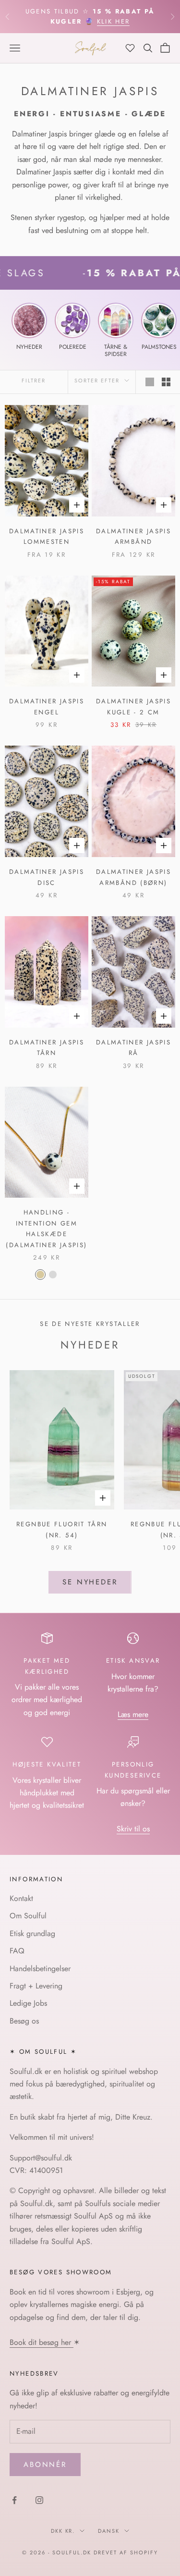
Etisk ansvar (133, 1661)
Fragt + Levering (36, 1986)
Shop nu (120, 21)
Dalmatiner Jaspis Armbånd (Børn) (133, 877)
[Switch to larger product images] (150, 382)
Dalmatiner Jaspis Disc (47, 877)
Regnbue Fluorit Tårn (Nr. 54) (62, 1529)
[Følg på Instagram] (39, 2500)
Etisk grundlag (32, 1933)
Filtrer (34, 380)
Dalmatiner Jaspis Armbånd (133, 536)
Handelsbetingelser (40, 1969)
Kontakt (21, 1898)
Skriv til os (133, 1829)
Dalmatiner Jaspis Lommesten (47, 536)
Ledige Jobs (28, 2003)
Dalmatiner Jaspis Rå (133, 1048)
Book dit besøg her (42, 2342)
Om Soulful (28, 1916)
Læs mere (133, 1714)
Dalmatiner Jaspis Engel (47, 706)
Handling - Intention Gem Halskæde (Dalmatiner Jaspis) (46, 1228)
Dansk (109, 2531)
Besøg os (24, 2021)
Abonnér (45, 2465)
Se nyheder (90, 1582)
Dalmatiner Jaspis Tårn (47, 1048)
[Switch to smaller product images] (166, 382)
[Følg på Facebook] (14, 2500)
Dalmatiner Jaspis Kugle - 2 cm (133, 706)
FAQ (17, 1951)
